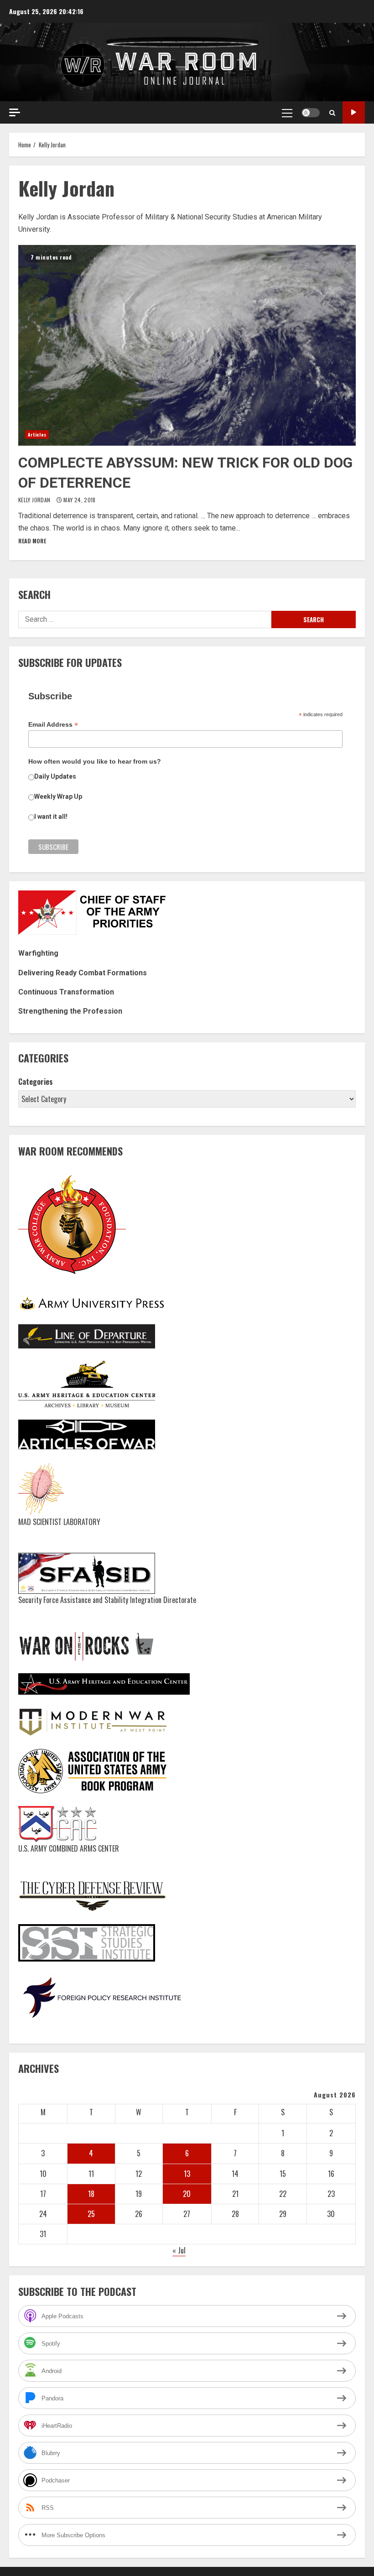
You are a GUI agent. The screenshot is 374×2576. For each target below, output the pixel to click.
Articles (37, 435)
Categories (36, 1082)
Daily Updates (55, 776)
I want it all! (51, 817)
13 (187, 2174)
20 (187, 2194)
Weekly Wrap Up (58, 796)
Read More (32, 541)
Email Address (53, 725)
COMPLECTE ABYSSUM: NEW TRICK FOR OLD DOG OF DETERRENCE (187, 345)
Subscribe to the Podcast (354, 112)
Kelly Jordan (35, 500)
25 (91, 2214)
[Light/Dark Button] (311, 113)
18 (91, 2194)
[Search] (332, 113)
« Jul (179, 2250)
